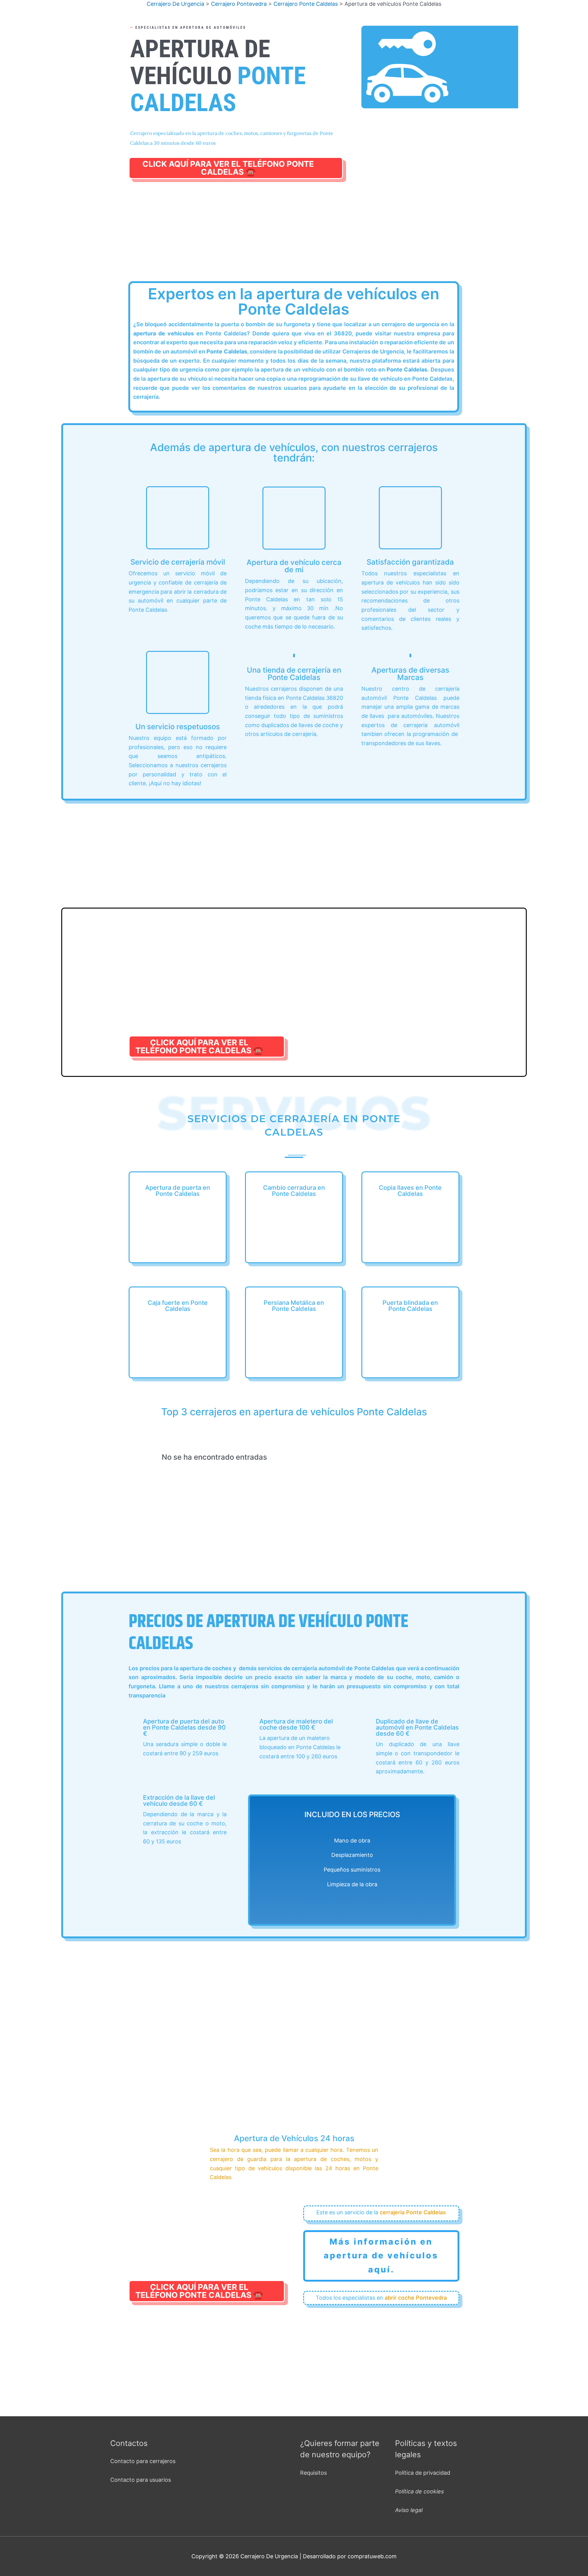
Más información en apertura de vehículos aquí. (381, 2256)
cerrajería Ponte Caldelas (413, 2212)
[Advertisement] (294, 237)
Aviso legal (409, 2510)
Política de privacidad (423, 2473)
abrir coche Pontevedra (416, 2298)
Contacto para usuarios (141, 2480)
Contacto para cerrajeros (143, 2461)
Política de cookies (419, 2491)
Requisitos (313, 2473)
